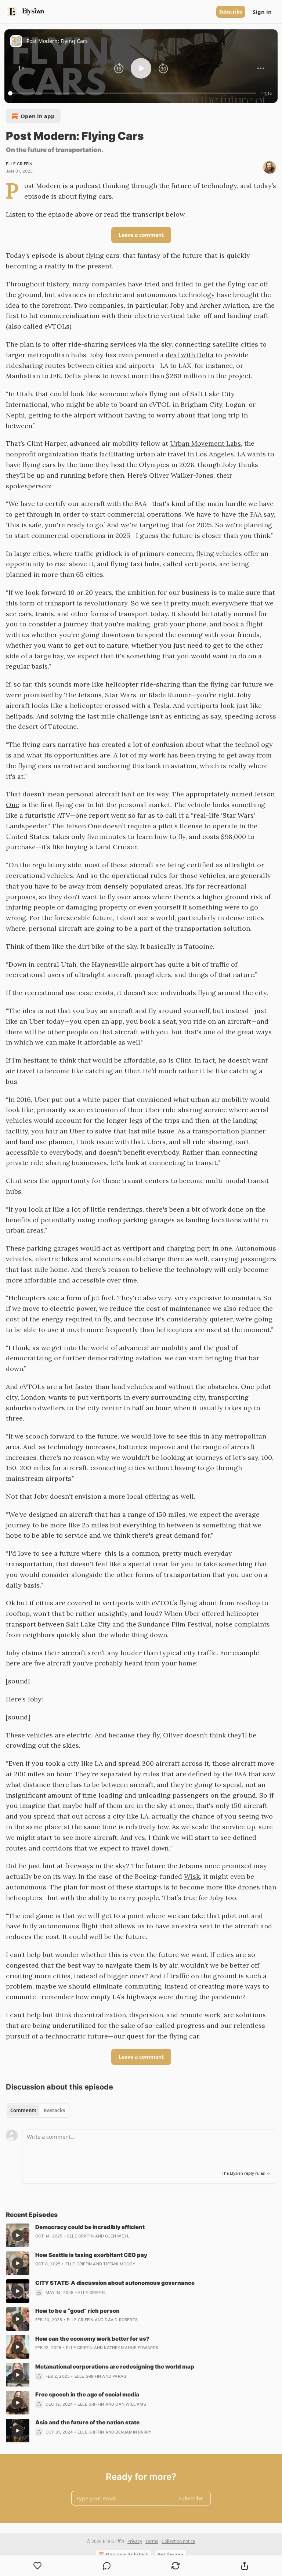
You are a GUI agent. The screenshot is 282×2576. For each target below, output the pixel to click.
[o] (18, 2235)
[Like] (38, 2566)
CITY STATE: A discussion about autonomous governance (115, 2283)
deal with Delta (190, 355)
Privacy (135, 2541)
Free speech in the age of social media (87, 2394)
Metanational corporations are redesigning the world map (115, 2367)
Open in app (38, 116)
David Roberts (121, 2320)
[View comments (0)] (107, 2566)
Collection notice (178, 2541)
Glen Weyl (117, 2236)
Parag (119, 2376)
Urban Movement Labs (205, 443)
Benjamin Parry (133, 2432)
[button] (21, 68)
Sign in (262, 12)
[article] (141, 2235)
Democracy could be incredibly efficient (90, 2227)
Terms (152, 2541)
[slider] (133, 93)
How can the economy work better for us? (92, 2339)
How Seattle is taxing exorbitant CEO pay (91, 2255)
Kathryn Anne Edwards (131, 2348)
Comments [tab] (23, 2110)
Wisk (192, 1876)
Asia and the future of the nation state (87, 2422)
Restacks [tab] (54, 2110)
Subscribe (231, 12)
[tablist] (38, 2110)
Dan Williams (131, 2404)
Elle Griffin (19, 164)
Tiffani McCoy (119, 2264)
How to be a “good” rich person (77, 2311)
